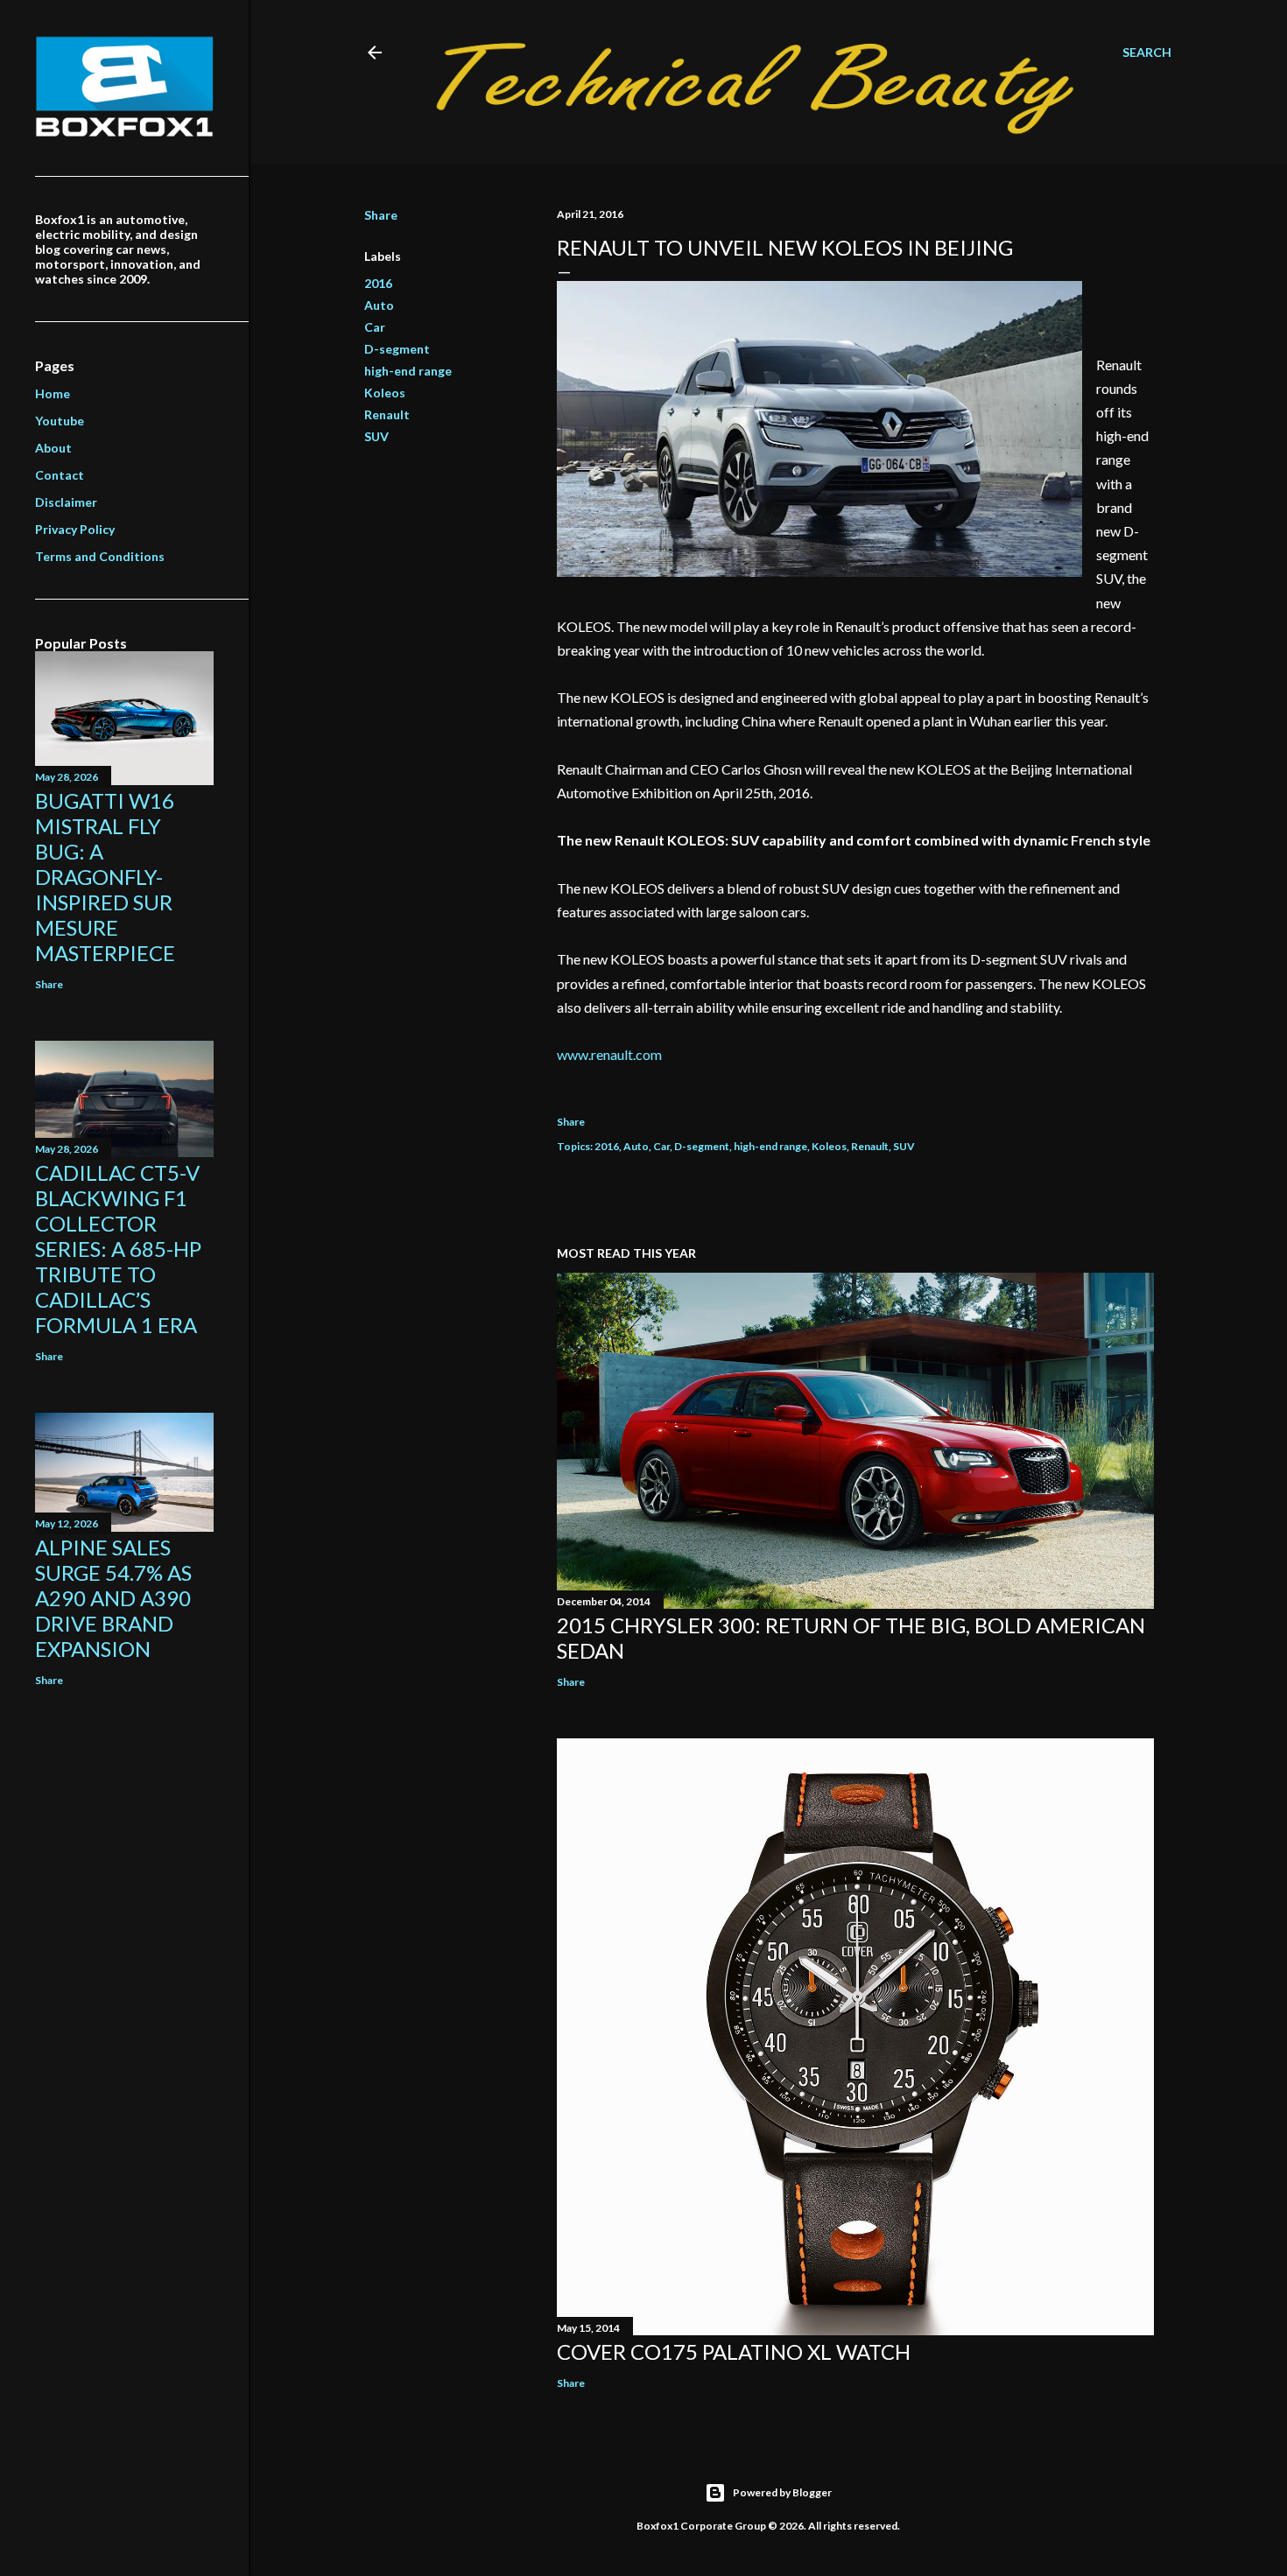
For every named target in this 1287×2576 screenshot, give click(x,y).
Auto (379, 305)
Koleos (385, 393)
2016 (378, 283)
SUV (376, 436)
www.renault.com (609, 1054)
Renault (387, 414)
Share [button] (381, 215)
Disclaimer (66, 502)
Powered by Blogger (782, 2492)
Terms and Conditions (100, 556)
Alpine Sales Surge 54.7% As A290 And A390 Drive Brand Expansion (113, 1598)
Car (375, 327)
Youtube (60, 421)
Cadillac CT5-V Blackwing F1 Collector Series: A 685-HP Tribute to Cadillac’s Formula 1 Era (118, 1249)
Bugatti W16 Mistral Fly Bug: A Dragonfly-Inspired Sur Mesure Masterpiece (105, 877)
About (53, 448)
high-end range (408, 371)
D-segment (397, 349)
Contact (60, 475)
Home (53, 393)
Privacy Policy (75, 529)
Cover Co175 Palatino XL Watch (734, 2351)
